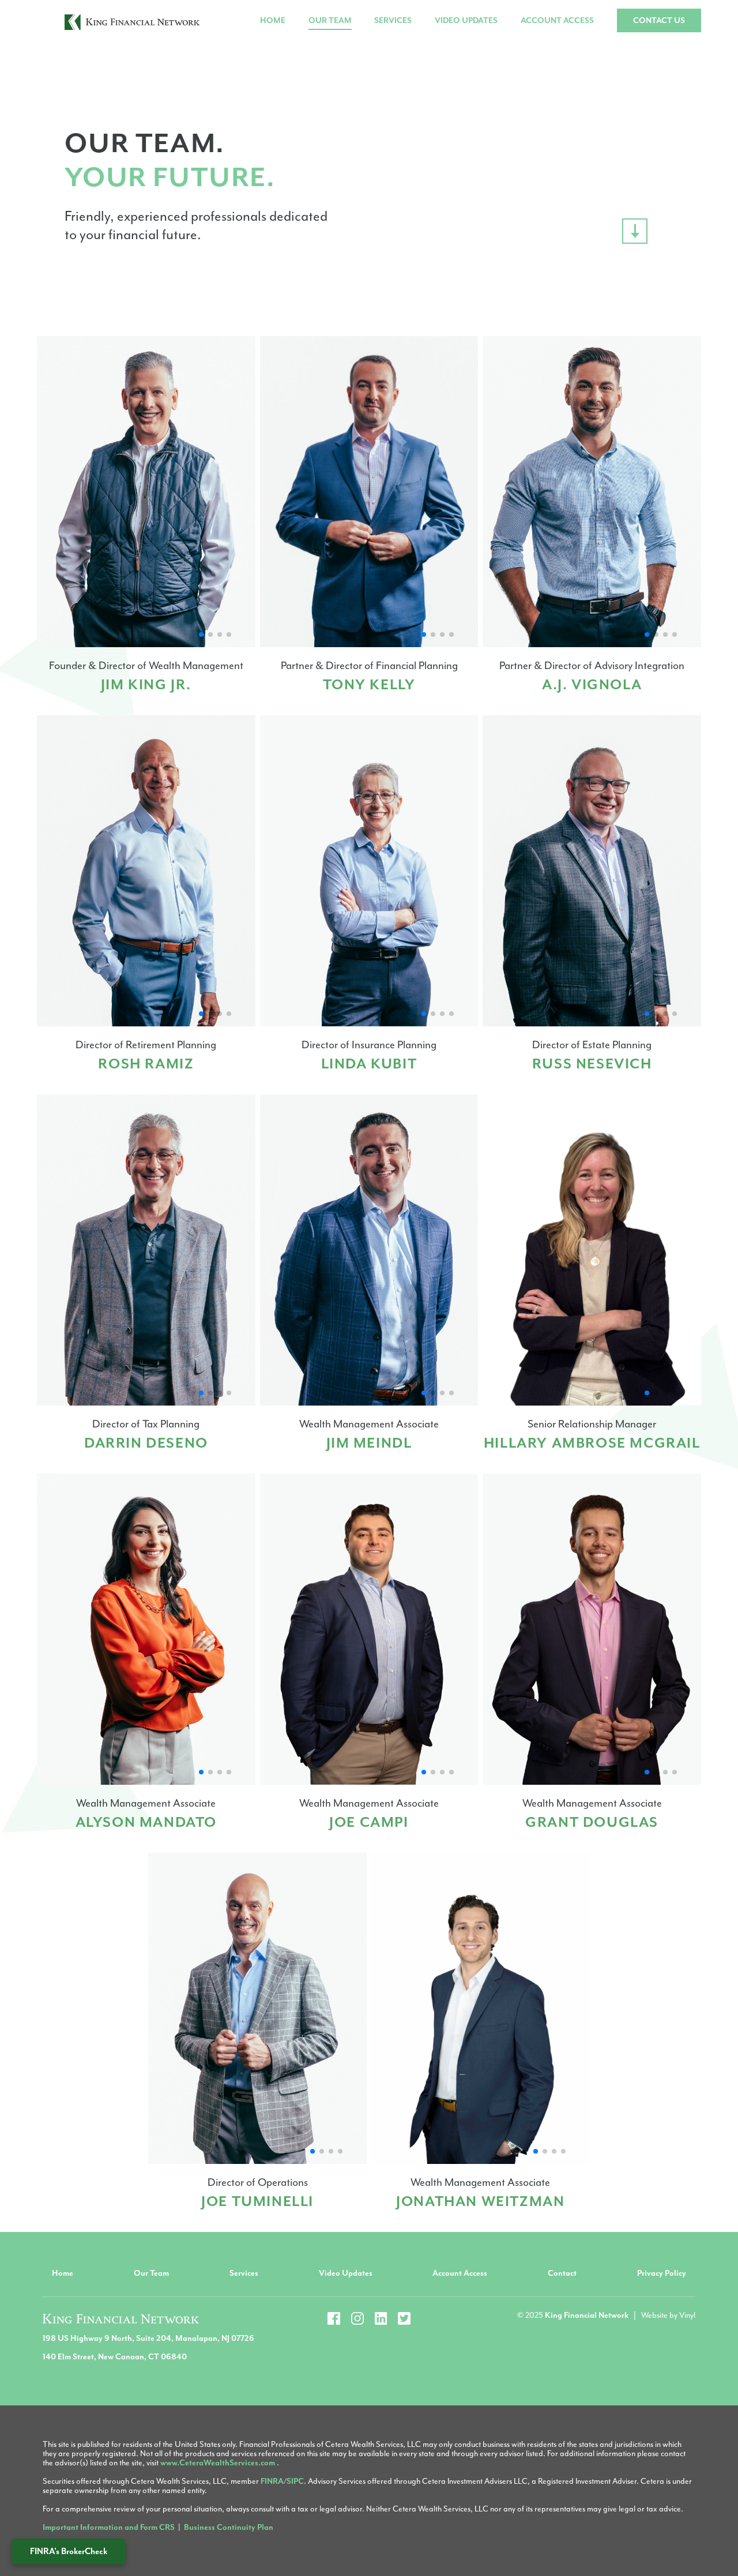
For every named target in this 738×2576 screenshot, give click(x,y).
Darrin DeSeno (146, 1443)
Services (393, 20)
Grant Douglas (592, 1822)
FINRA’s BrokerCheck (69, 2552)
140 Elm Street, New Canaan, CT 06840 (115, 2357)
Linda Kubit (369, 1064)
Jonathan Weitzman (480, 2201)
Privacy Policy (662, 2273)
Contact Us (659, 20)
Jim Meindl (369, 1443)
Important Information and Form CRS (110, 2527)
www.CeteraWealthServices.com (219, 2463)
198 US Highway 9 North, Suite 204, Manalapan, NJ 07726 (148, 2338)
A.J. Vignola (592, 685)
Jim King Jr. (146, 685)
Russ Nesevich (592, 1064)
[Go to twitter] (404, 2318)
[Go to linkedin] (381, 2318)
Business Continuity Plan (229, 2527)
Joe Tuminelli (257, 2201)
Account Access (557, 20)
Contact (562, 2273)
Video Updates (466, 20)
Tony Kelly (369, 685)
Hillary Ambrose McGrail (592, 1443)
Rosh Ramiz (146, 1064)
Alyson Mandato (146, 1822)
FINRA (272, 2481)
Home (273, 20)
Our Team (330, 20)
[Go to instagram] (357, 2318)
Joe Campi (369, 1822)
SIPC (295, 2481)
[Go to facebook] (334, 2318)
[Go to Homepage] (132, 21)
